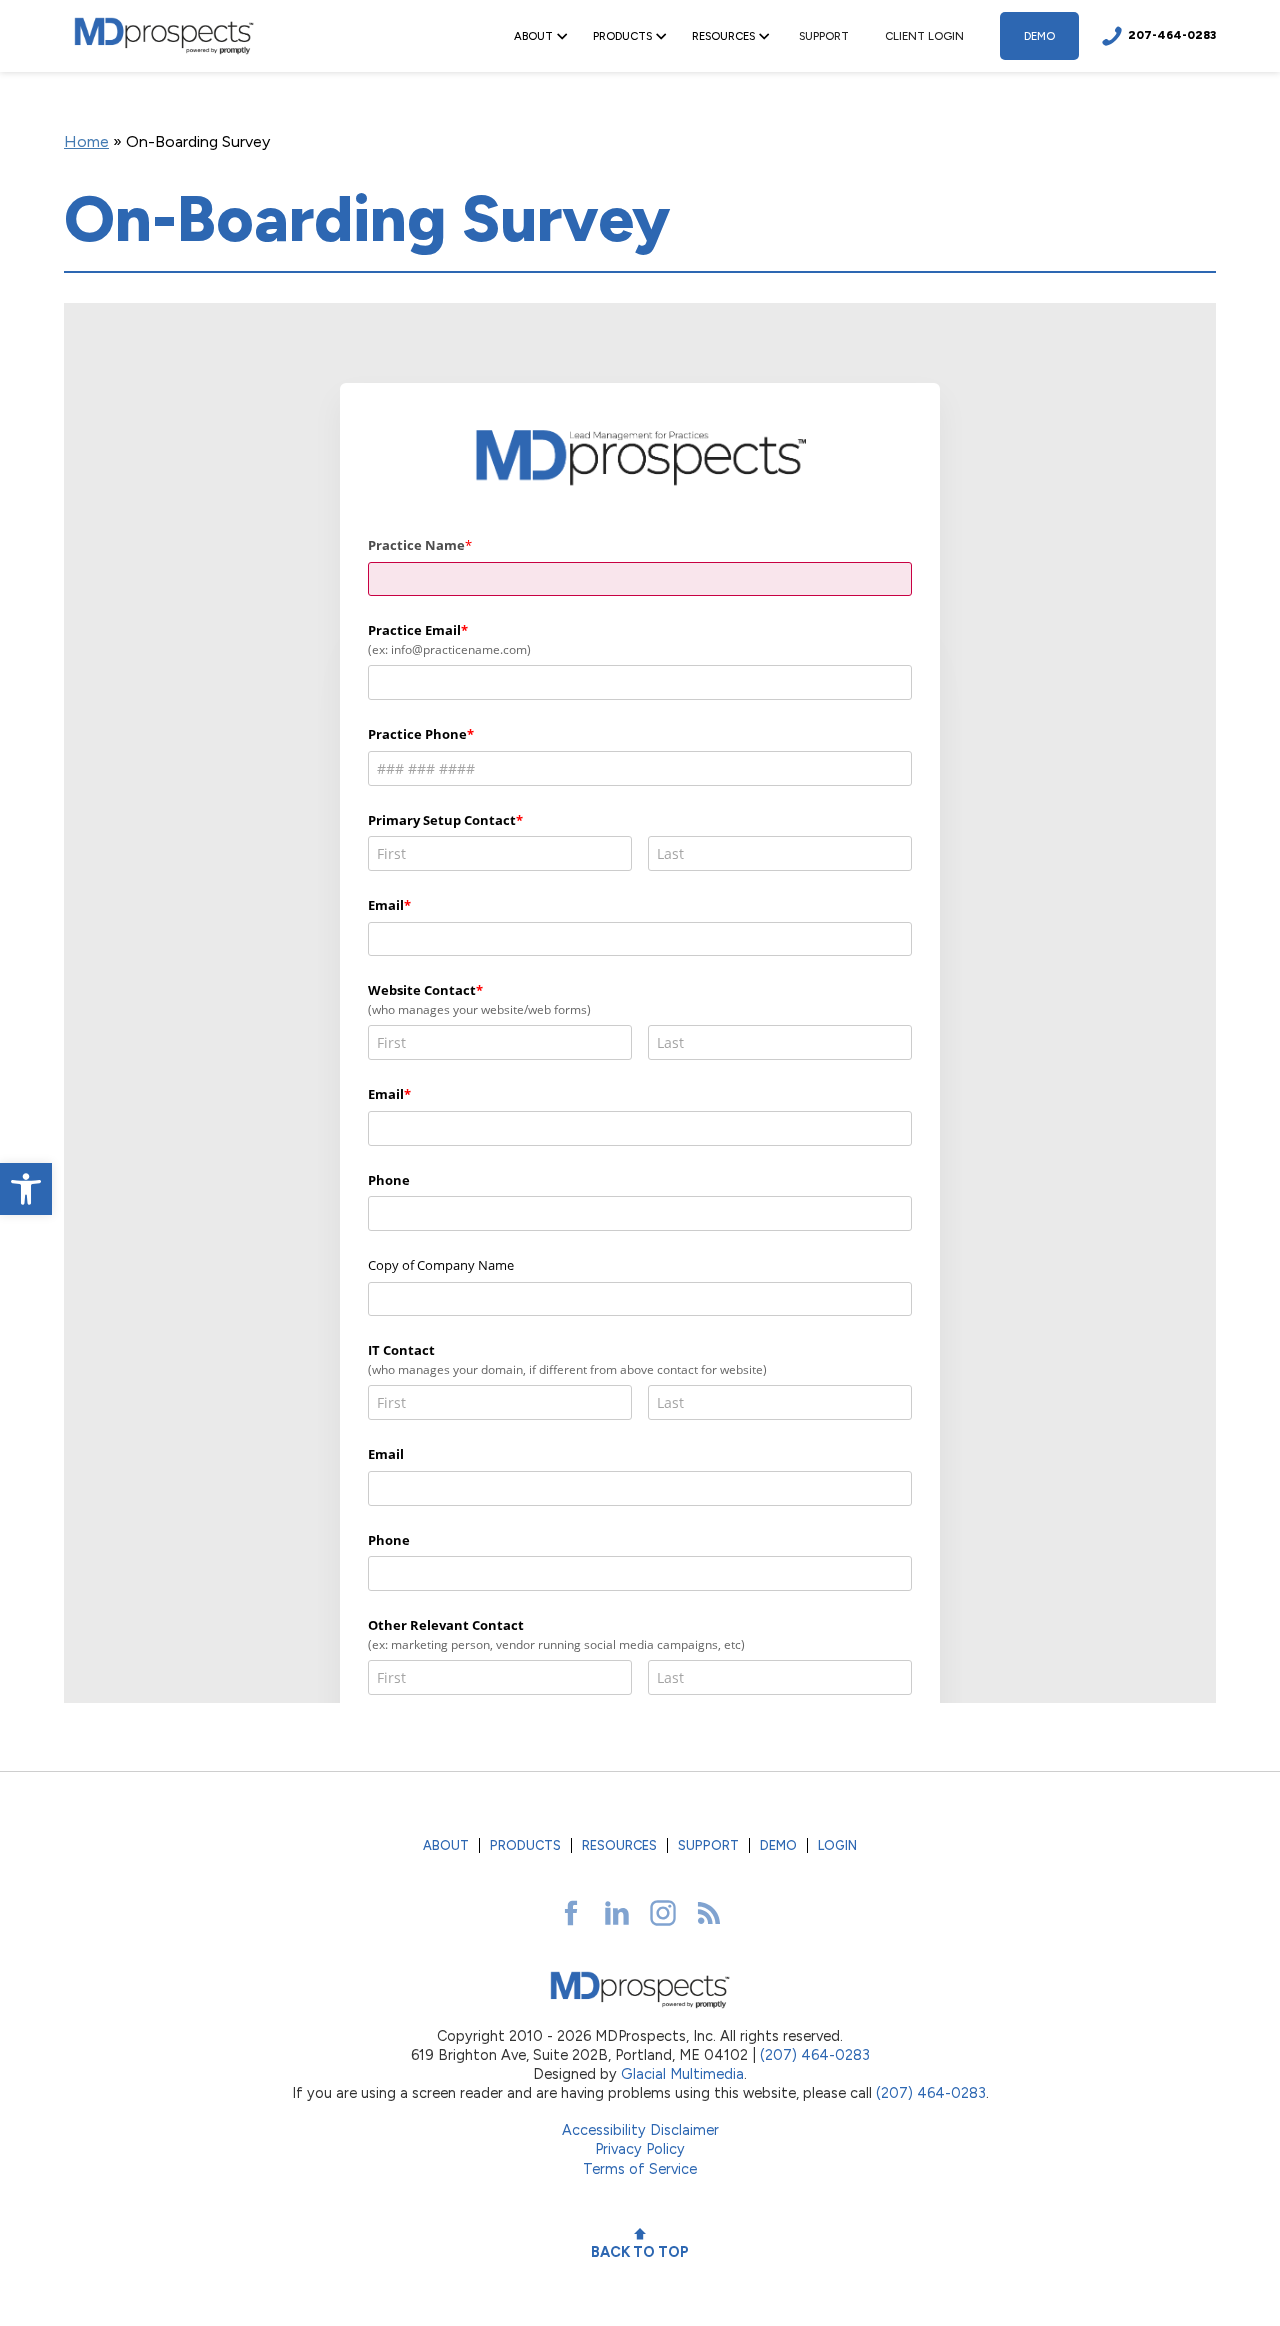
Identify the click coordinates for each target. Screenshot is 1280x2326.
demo (1039, 36)
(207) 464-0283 (815, 2055)
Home (86, 141)
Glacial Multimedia (682, 2074)
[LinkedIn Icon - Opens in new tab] (617, 1913)
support (824, 36)
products (525, 1845)
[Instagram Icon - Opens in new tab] (663, 1913)
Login (837, 1845)
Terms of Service (640, 2169)
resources (619, 1845)
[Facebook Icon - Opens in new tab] (571, 1913)
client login (924, 36)
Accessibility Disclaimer (640, 2130)
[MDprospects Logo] (164, 36)
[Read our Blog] (709, 1913)
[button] (26, 1189)
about (446, 1845)
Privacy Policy (640, 2149)
